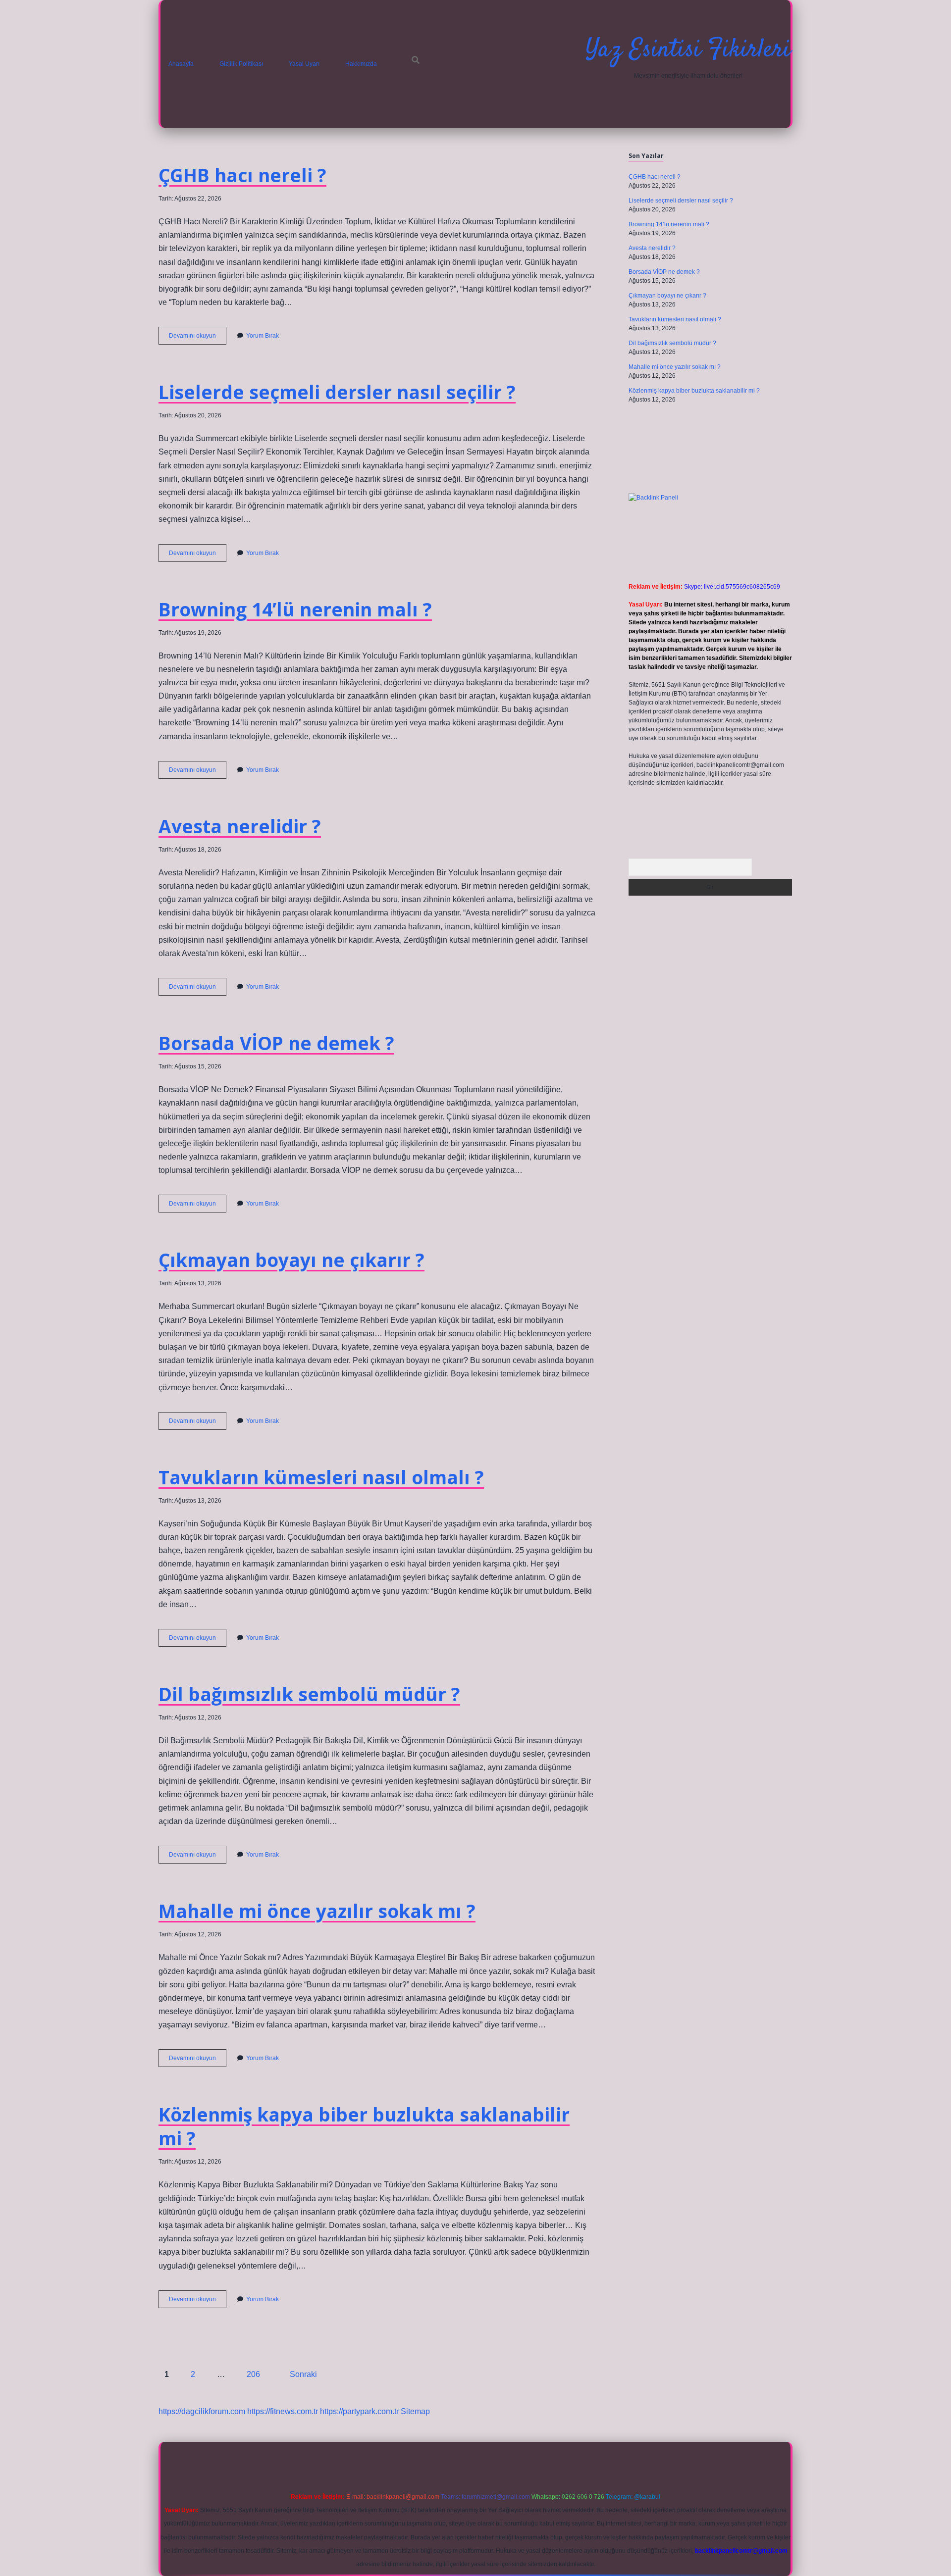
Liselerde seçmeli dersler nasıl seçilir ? (337, 392)
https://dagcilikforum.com (202, 2411)
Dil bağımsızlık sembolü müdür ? (309, 1694)
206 (253, 2374)
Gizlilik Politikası (241, 64)
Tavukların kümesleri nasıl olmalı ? (321, 1477)
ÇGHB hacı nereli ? (242, 175)
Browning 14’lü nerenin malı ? (295, 609)
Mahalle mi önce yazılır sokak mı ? (317, 1911)
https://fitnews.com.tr (283, 2411)
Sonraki (303, 2374)
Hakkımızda (361, 64)
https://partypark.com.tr (359, 2411)
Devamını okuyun (198, 338)
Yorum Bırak (263, 336)
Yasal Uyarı (304, 64)
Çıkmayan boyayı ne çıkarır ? (291, 1260)
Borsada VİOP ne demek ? (276, 1043)
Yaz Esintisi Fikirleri (688, 50)
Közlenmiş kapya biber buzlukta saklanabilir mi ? (364, 2126)
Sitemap (415, 2411)
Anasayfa (181, 64)
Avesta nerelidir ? (240, 826)
